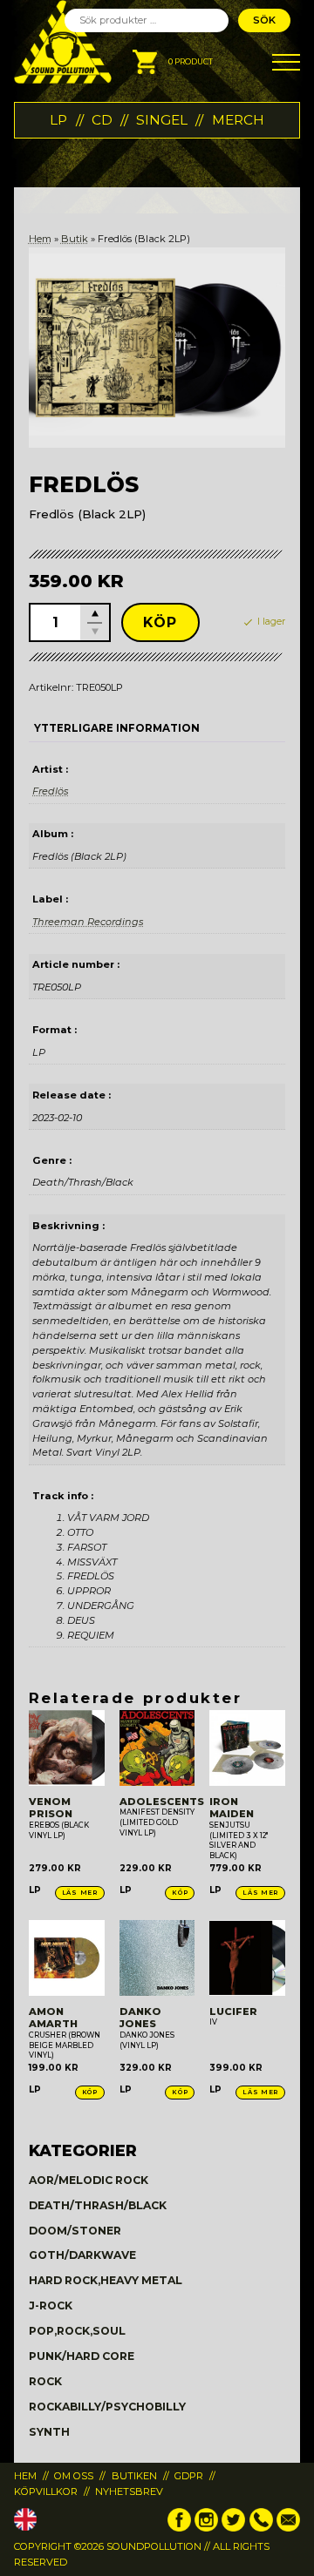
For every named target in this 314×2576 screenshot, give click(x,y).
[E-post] (288, 2528)
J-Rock (51, 2306)
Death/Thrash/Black (98, 2205)
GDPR (189, 2476)
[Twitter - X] (233, 2528)
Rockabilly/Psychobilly (107, 2407)
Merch (238, 120)
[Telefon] (261, 2528)
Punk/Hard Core (82, 2356)
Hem (40, 239)
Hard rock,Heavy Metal (106, 2280)
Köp (160, 622)
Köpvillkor (46, 2491)
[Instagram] (206, 2528)
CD (102, 120)
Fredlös (50, 791)
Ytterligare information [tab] (117, 728)
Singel (162, 120)
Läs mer (80, 1893)
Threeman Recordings (88, 922)
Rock (45, 2381)
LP (58, 120)
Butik (75, 239)
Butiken (134, 2476)
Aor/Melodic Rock (89, 2180)
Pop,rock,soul (77, 2331)
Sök (264, 20)
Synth (49, 2432)
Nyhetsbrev (129, 2491)
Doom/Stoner (75, 2231)
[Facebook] (179, 2528)
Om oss (74, 2476)
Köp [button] (180, 1893)
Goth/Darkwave (82, 2255)
